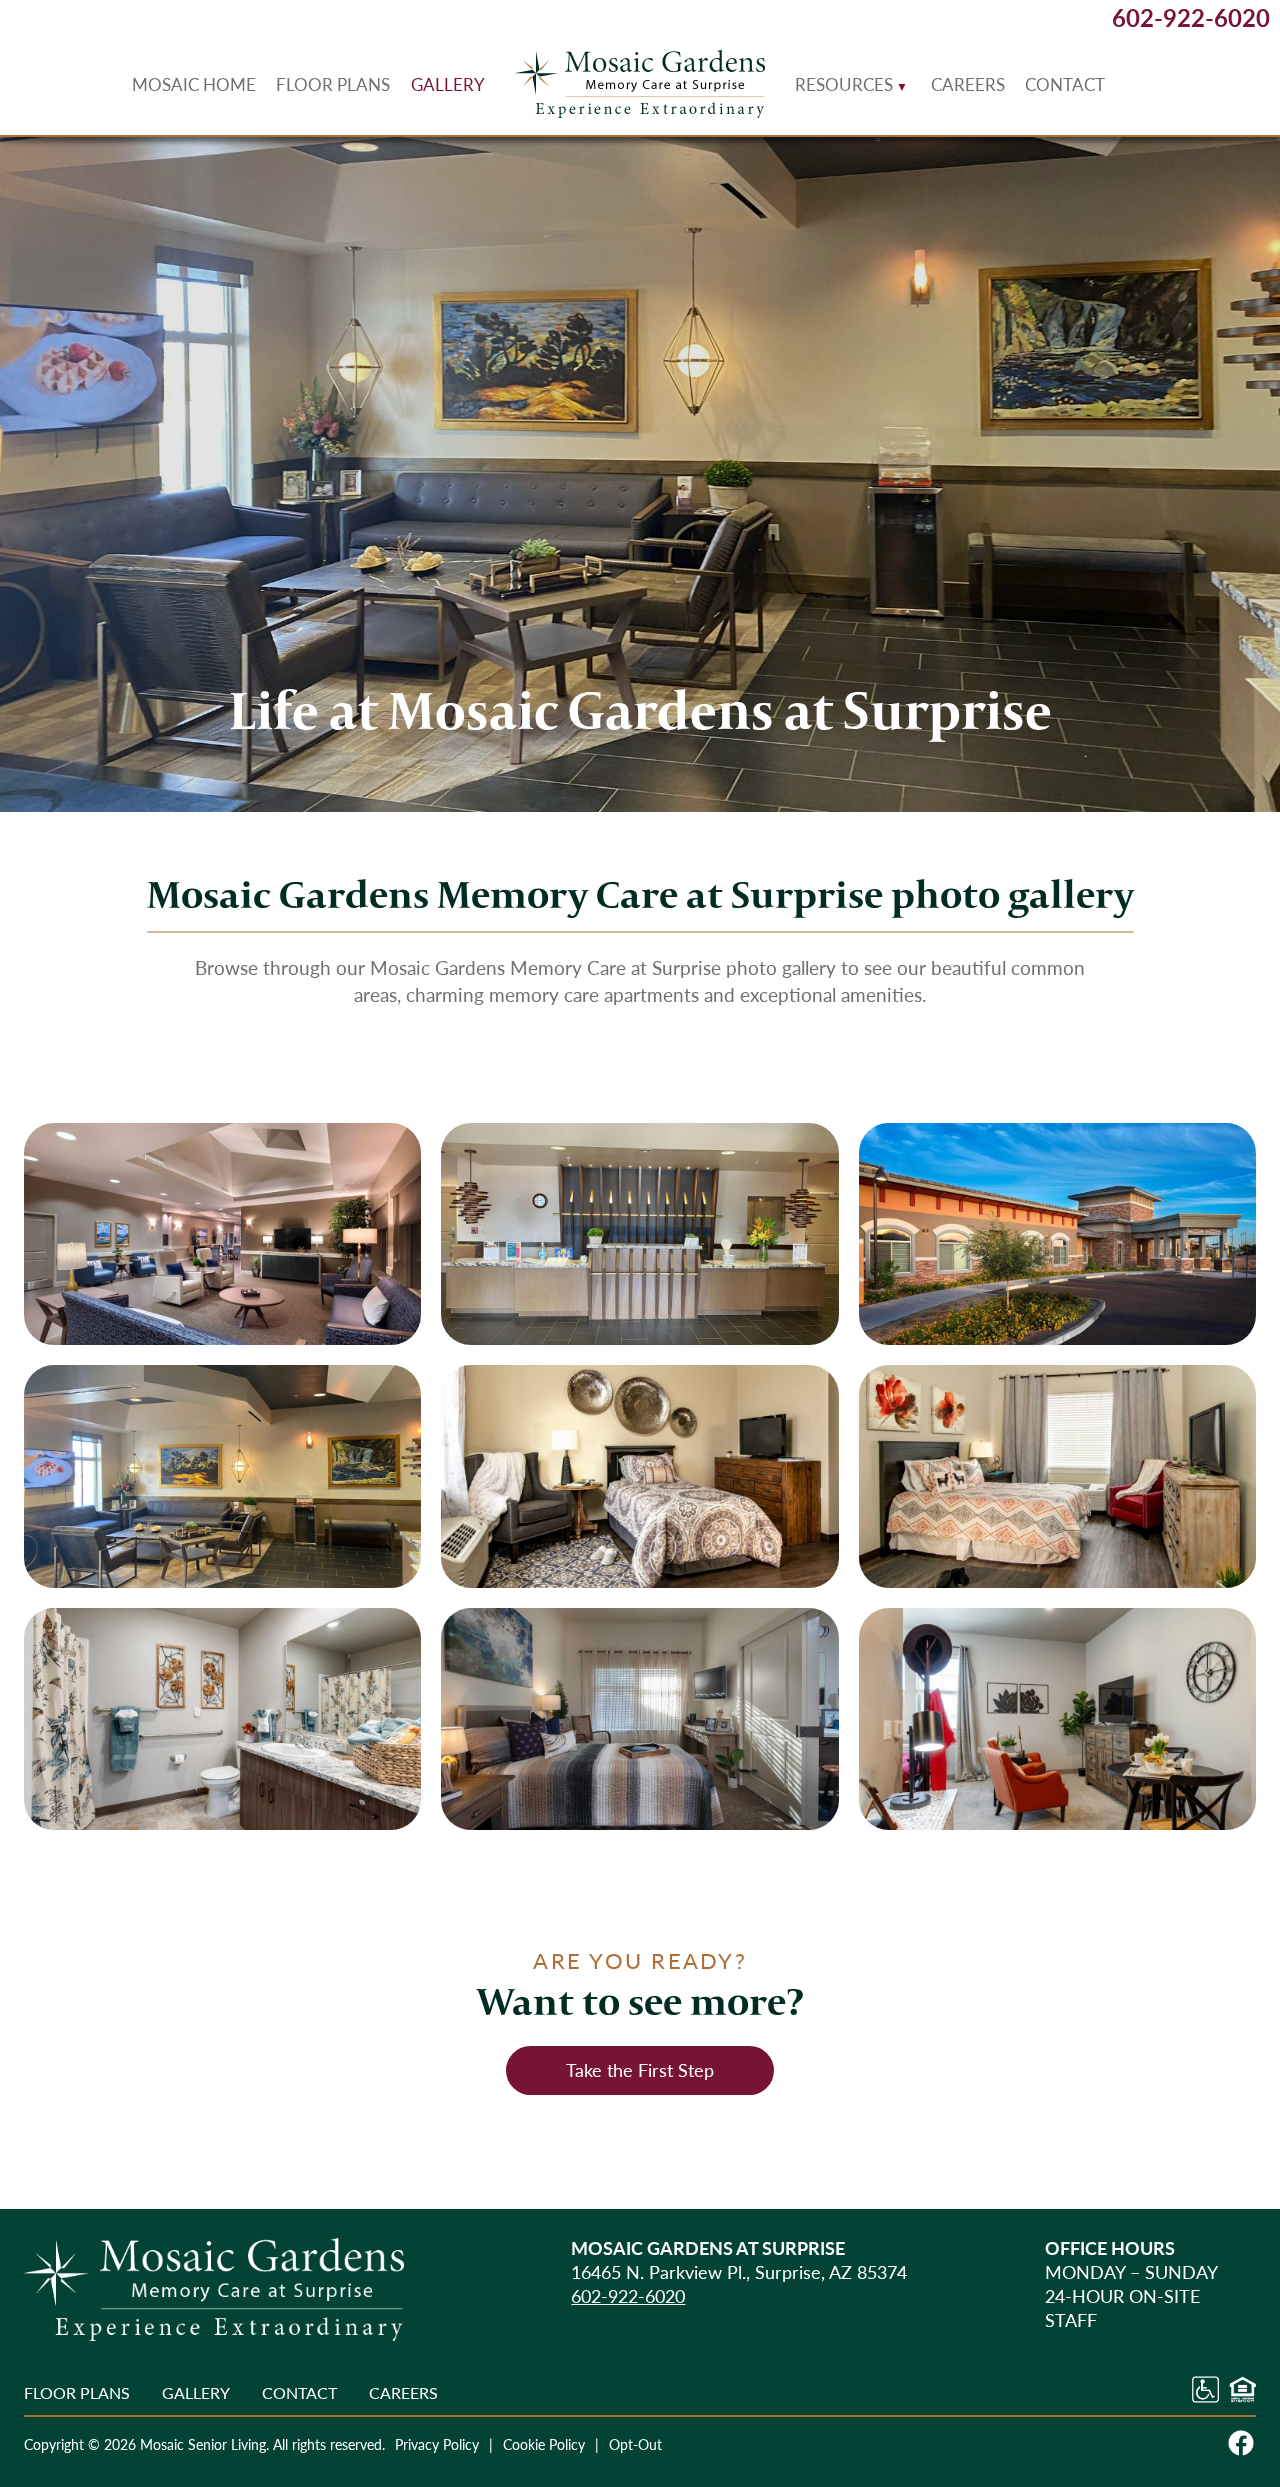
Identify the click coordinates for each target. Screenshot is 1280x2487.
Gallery (448, 84)
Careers (968, 84)
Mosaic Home (194, 84)
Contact (1065, 84)
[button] (222, 1234)
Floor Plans (333, 84)
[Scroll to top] (1228, 2405)
